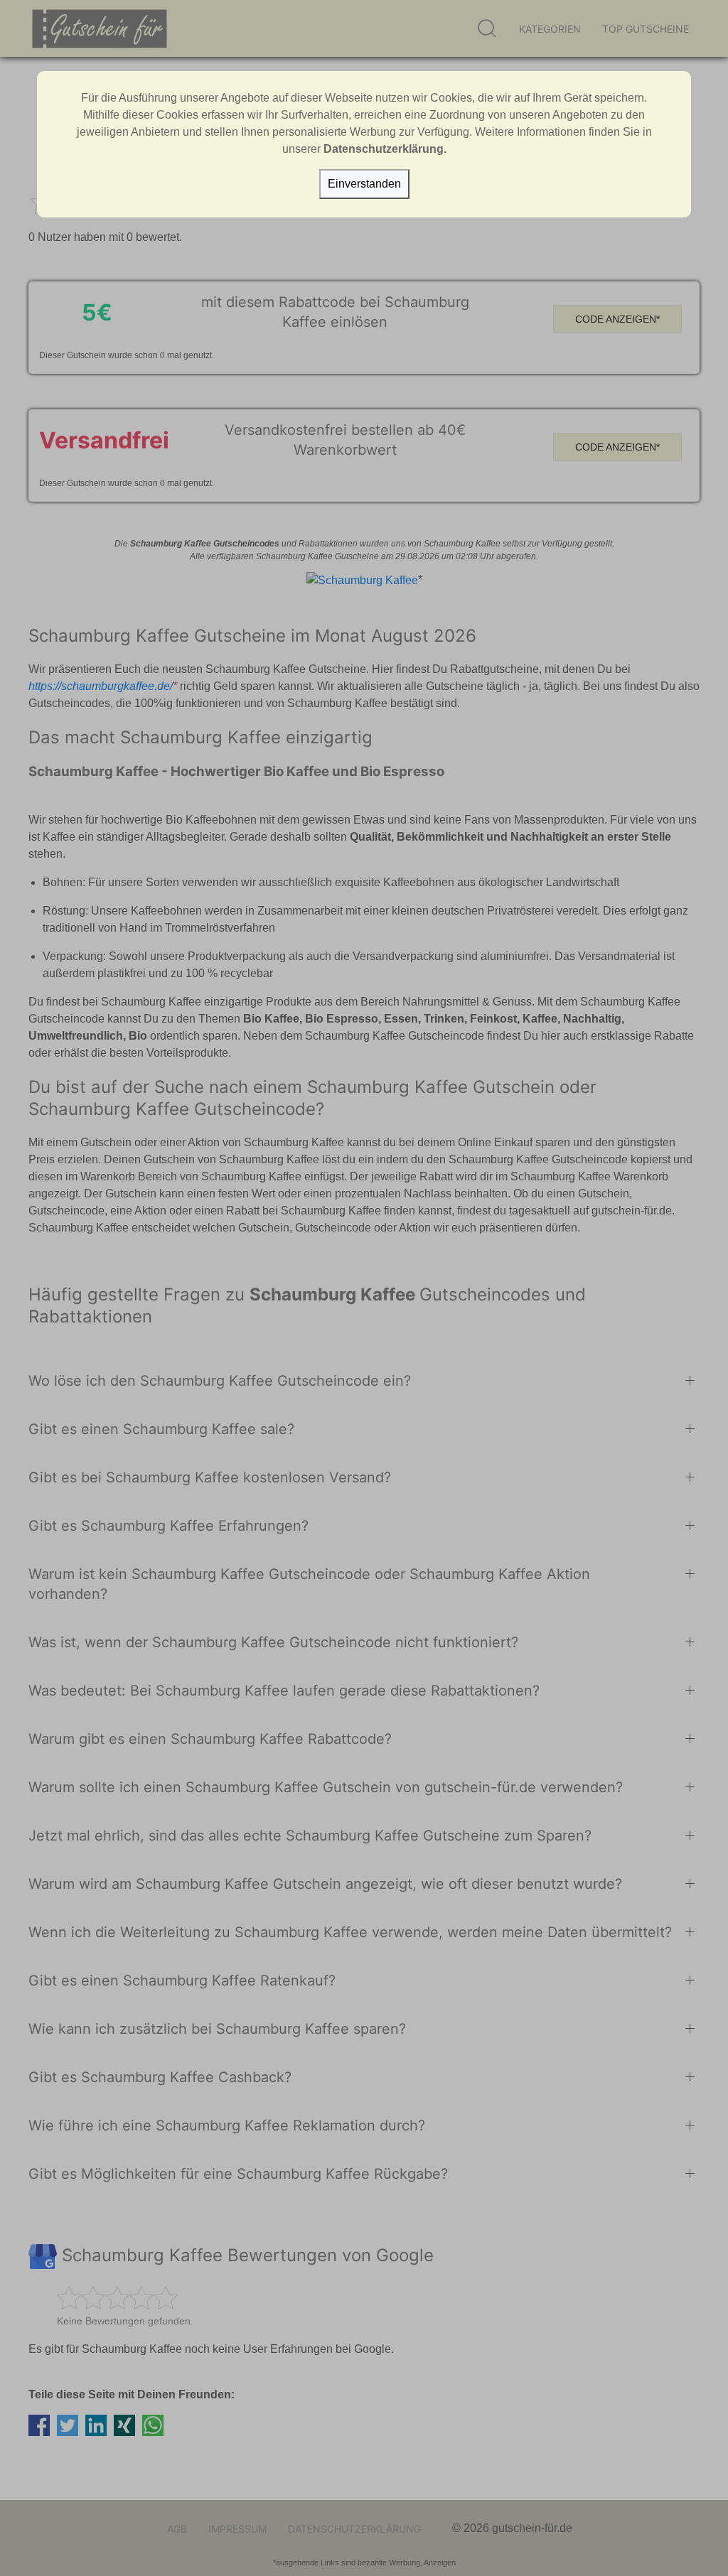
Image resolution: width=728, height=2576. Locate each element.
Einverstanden (364, 184)
